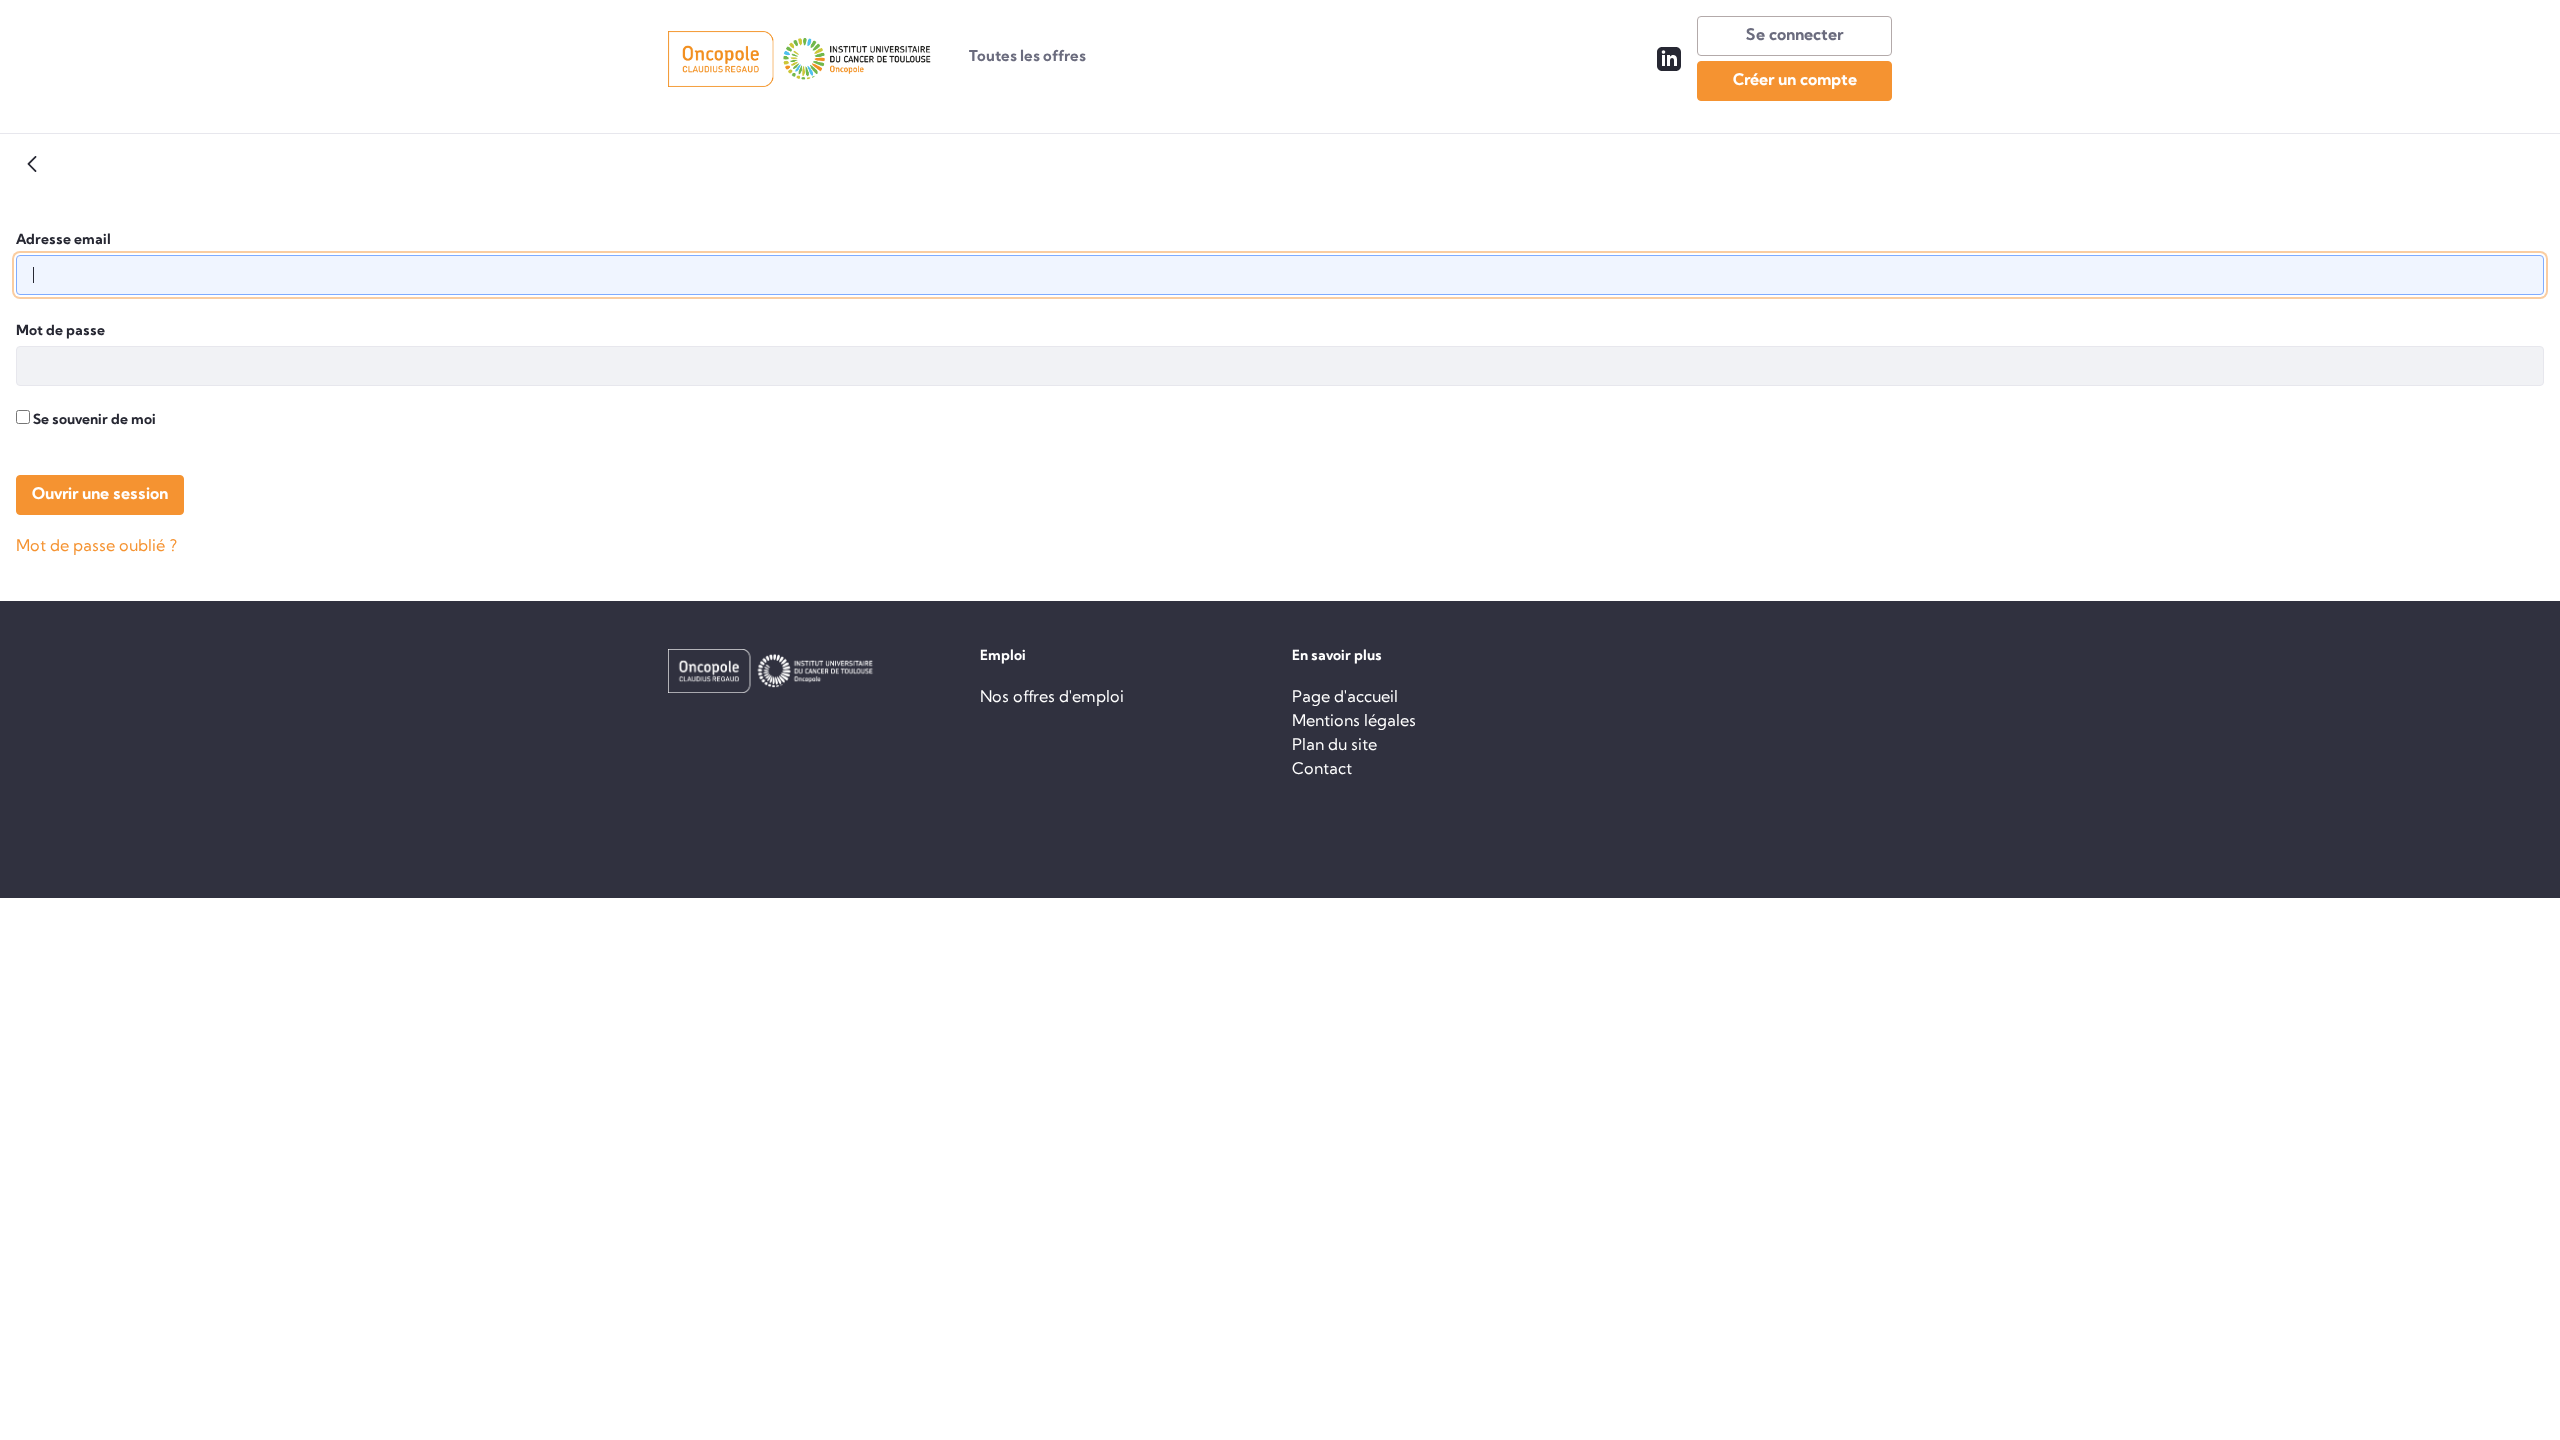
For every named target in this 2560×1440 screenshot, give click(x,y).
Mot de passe (60, 331)
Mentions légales (1354, 722)
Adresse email (63, 240)
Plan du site (1334, 746)
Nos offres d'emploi (1052, 698)
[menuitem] (1027, 58)
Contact (1322, 770)
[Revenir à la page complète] (32, 164)
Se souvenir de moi (93, 420)
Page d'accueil (1345, 698)
